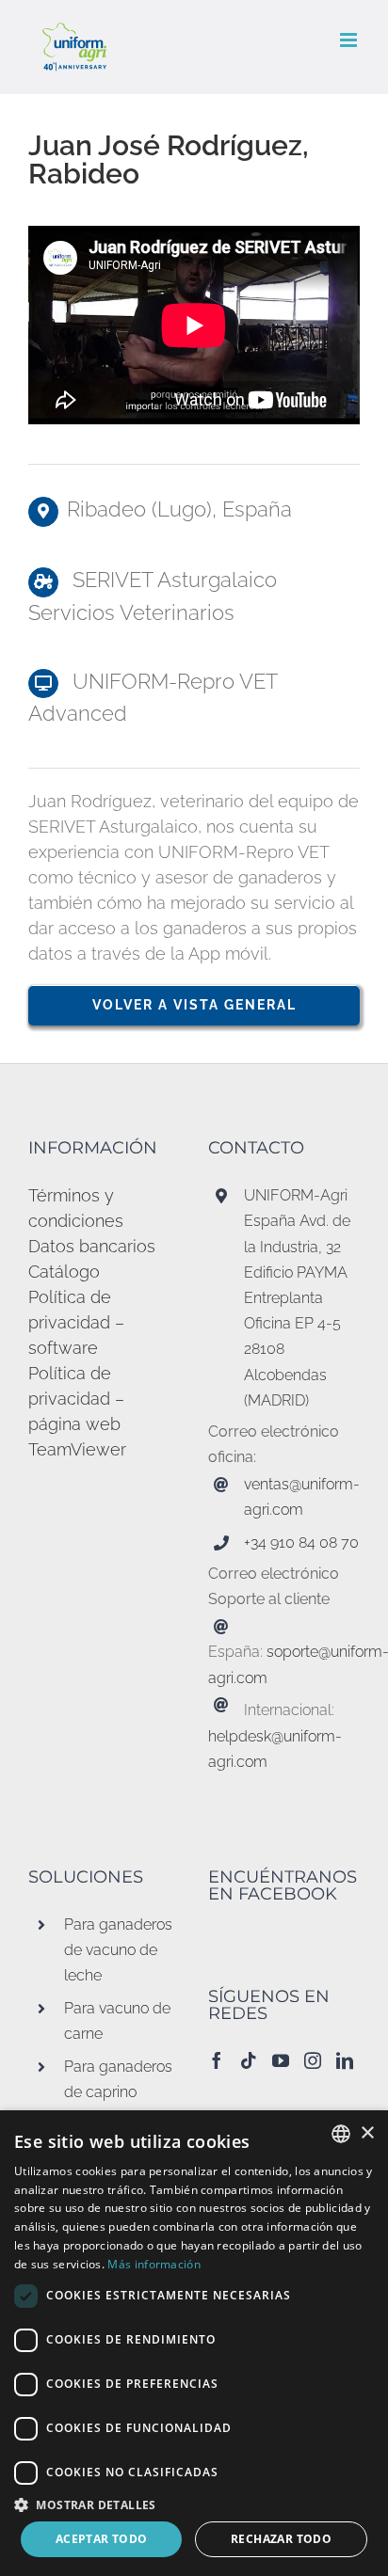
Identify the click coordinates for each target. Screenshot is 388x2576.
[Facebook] (217, 2060)
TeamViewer (77, 1449)
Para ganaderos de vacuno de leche (118, 1950)
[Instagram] (313, 2060)
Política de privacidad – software (76, 1322)
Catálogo (64, 1272)
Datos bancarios (92, 1246)
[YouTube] (281, 2060)
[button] (194, 2504)
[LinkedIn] (345, 2060)
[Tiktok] (249, 2060)
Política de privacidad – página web (76, 1399)
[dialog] (194, 2343)
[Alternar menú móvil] (350, 40)
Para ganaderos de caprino (118, 2079)
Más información (154, 2264)
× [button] (367, 2133)
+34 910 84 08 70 (301, 1542)
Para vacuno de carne (117, 2021)
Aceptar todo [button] (102, 2539)
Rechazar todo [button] (281, 2539)
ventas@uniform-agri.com (302, 1497)
